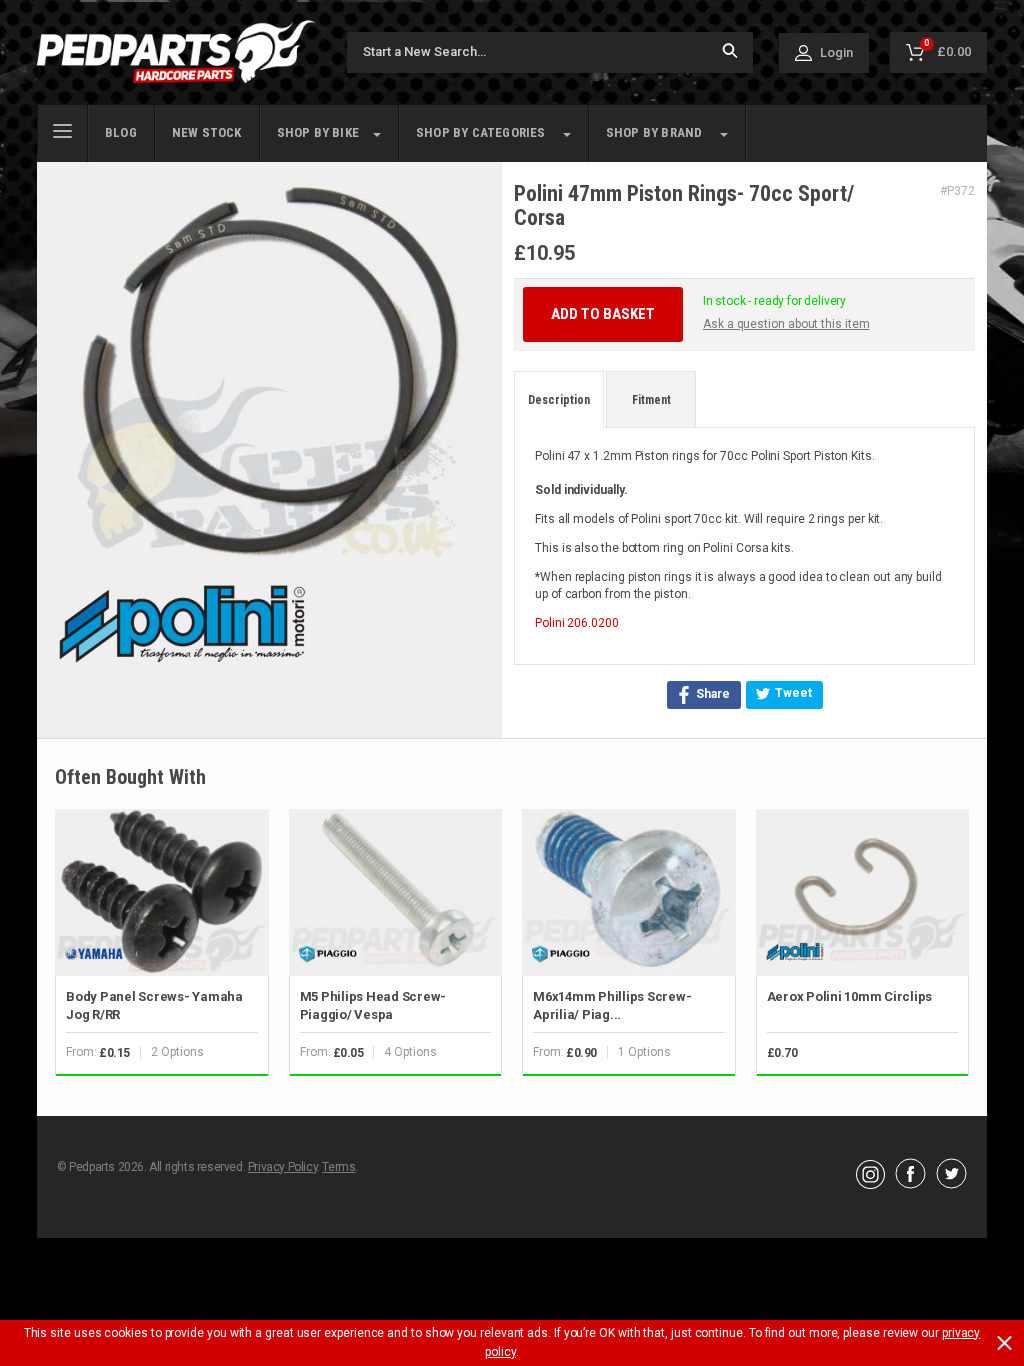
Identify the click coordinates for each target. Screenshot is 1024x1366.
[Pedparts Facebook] (910, 1184)
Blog (121, 132)
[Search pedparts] (730, 52)
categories (481, 132)
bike (318, 132)
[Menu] (62, 129)
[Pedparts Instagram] (870, 1184)
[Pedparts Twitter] (951, 1184)
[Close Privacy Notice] (1004, 1343)
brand (654, 132)
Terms (338, 1167)
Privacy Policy (282, 1167)
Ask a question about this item (786, 324)
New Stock (207, 132)
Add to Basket (603, 314)
